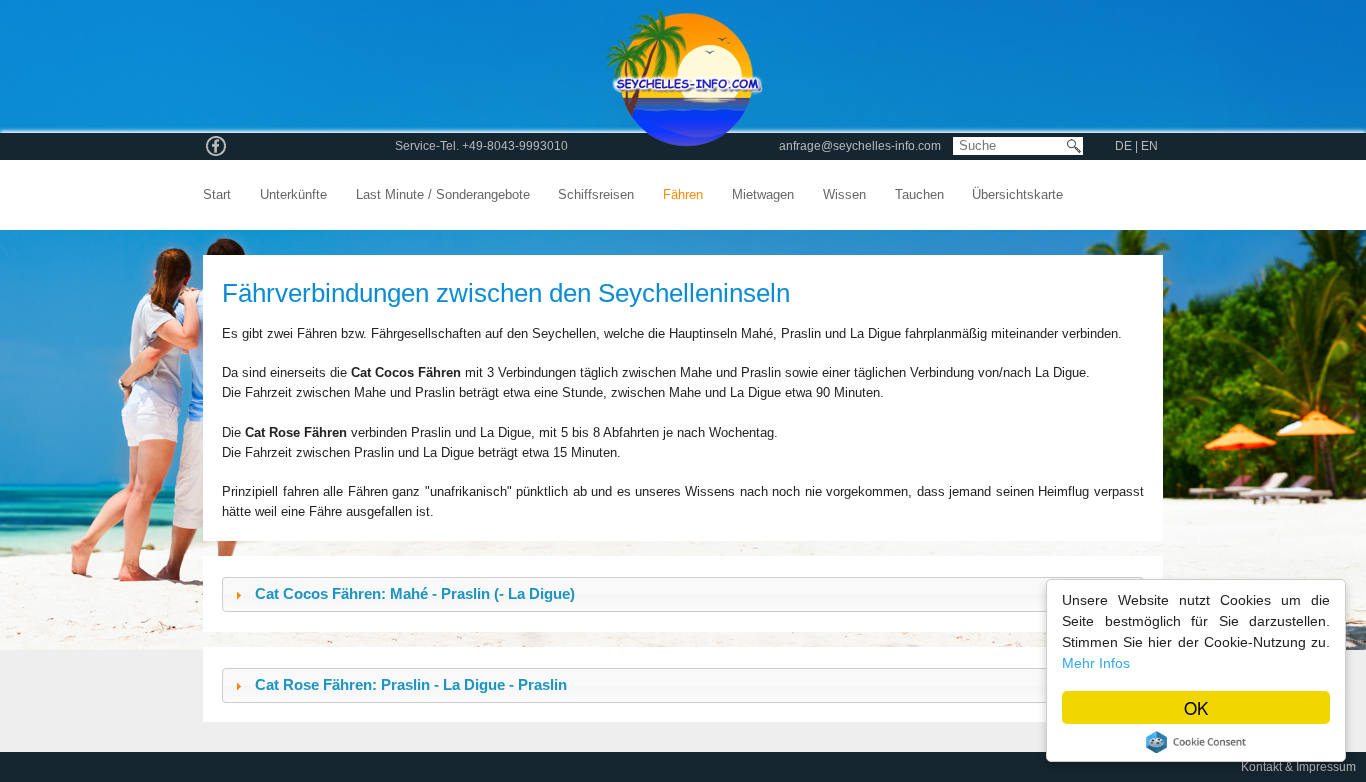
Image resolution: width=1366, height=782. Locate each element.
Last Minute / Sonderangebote (443, 195)
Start (217, 195)
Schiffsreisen (596, 195)
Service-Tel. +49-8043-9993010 (481, 146)
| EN (1146, 146)
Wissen (844, 195)
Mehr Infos (1096, 663)
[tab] (683, 594)
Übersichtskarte (1017, 195)
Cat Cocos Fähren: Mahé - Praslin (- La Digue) (415, 594)
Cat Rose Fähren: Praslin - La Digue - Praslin (411, 685)
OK (1196, 707)
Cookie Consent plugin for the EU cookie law (1196, 742)
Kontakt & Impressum (1298, 767)
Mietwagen (763, 195)
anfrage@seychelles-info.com (860, 146)
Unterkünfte (293, 195)
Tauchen (919, 195)
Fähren (683, 195)
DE (1125, 146)
